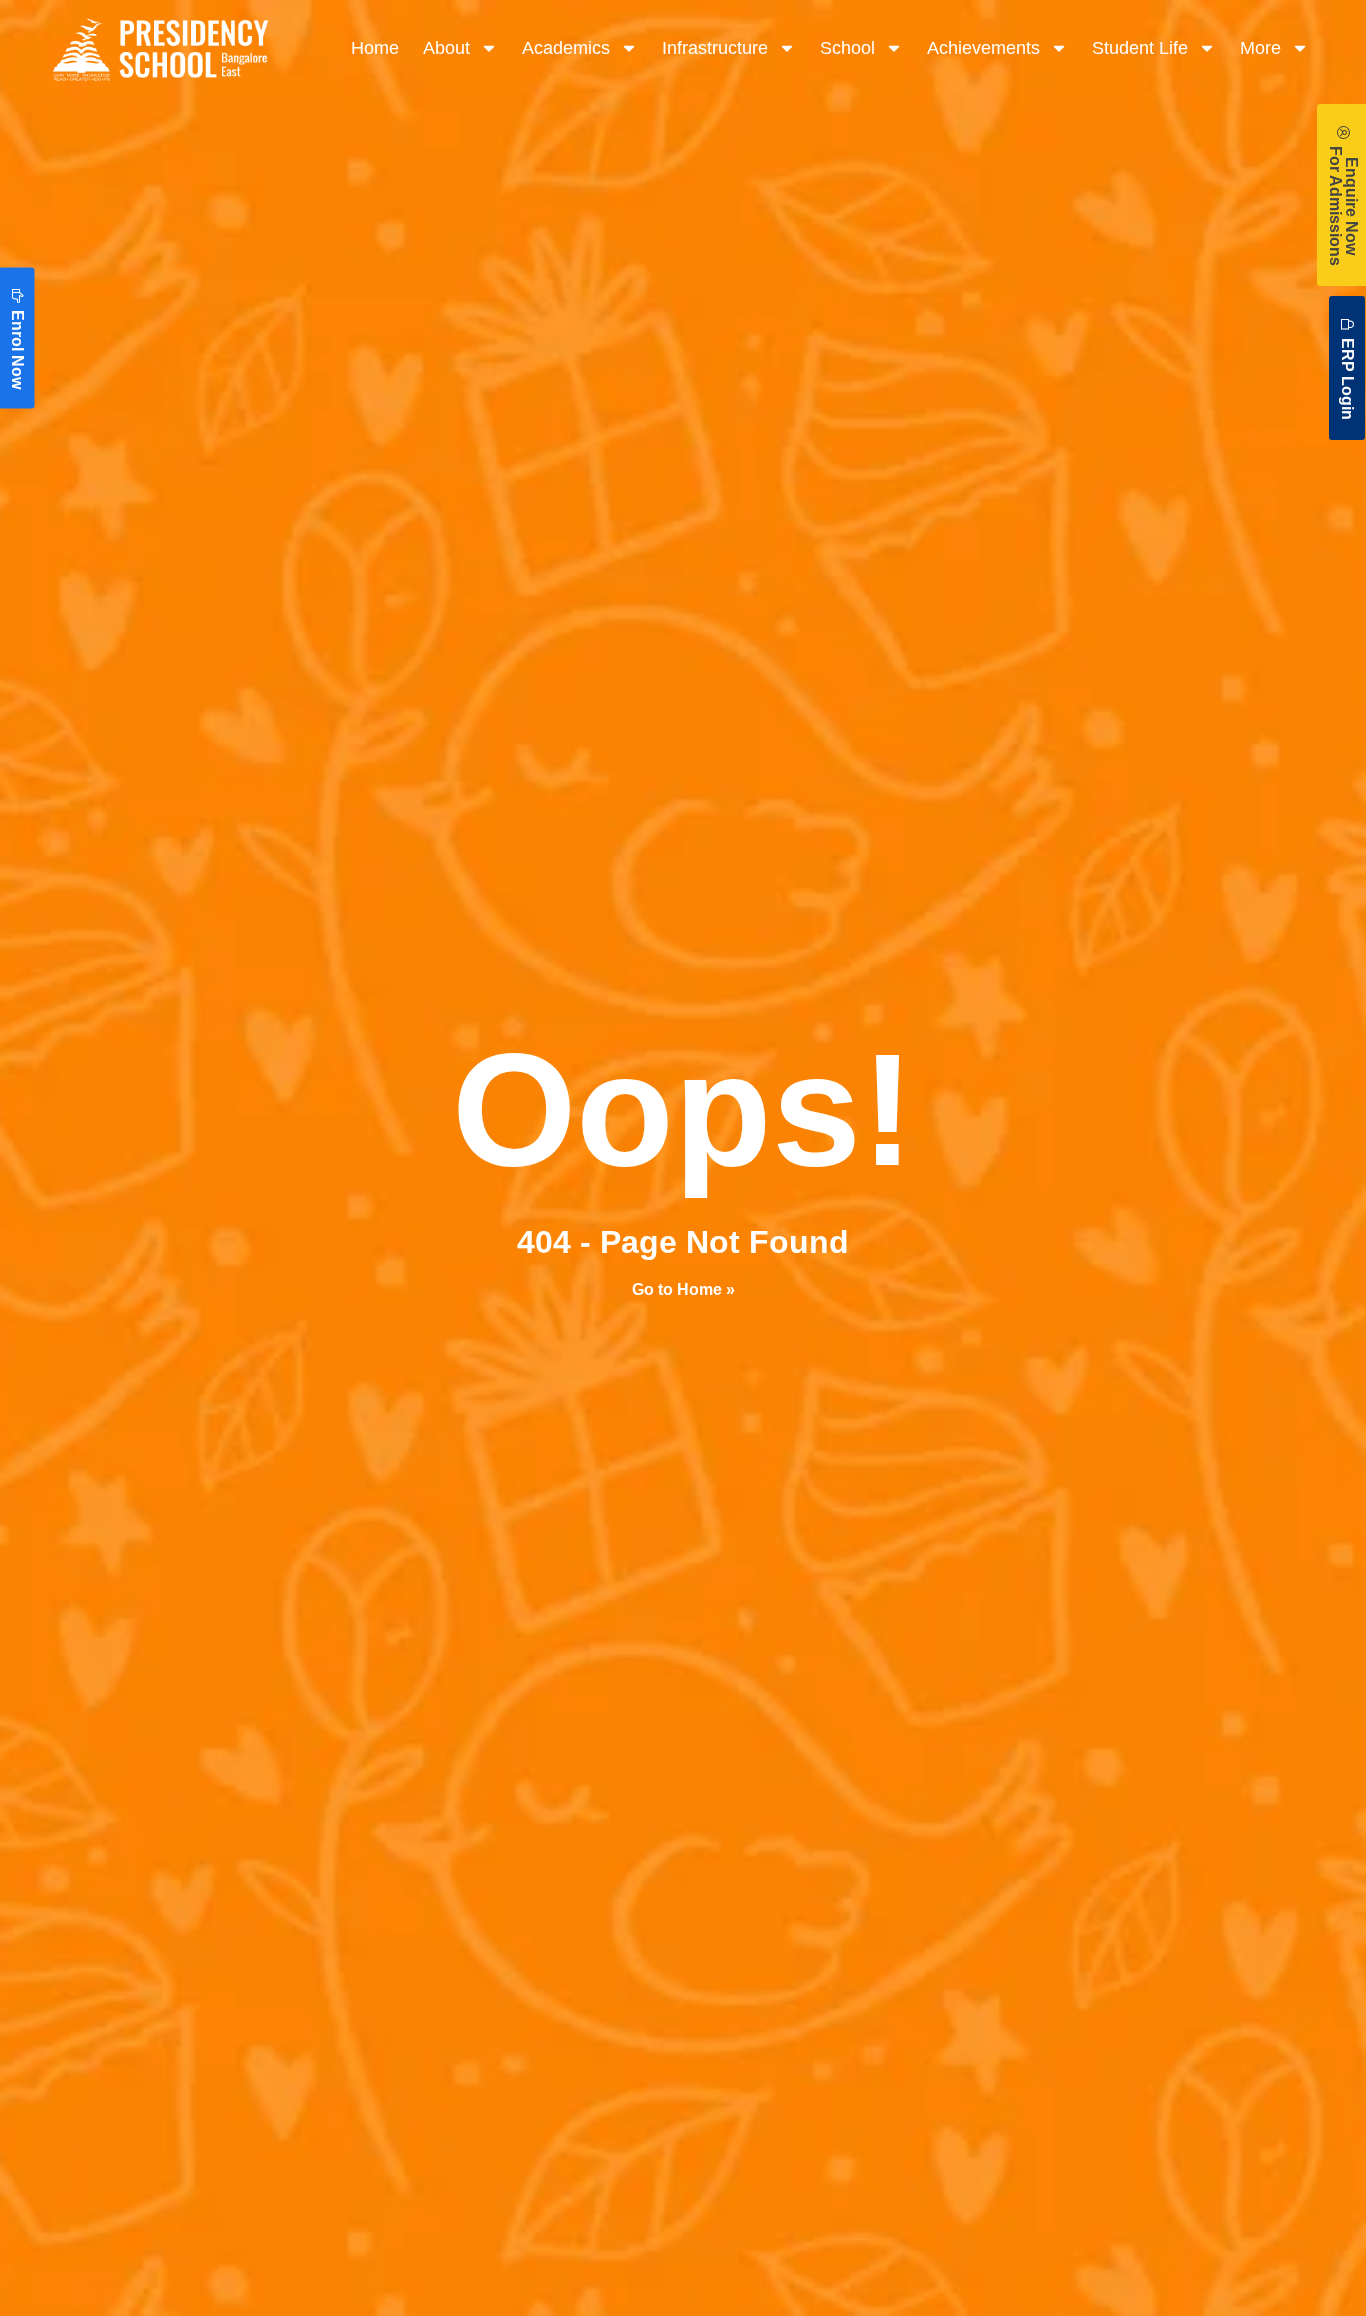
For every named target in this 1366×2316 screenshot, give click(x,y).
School (847, 48)
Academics (566, 48)
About (446, 48)
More (1260, 48)
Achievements (983, 48)
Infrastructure (715, 48)
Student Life (1140, 48)
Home (375, 48)
